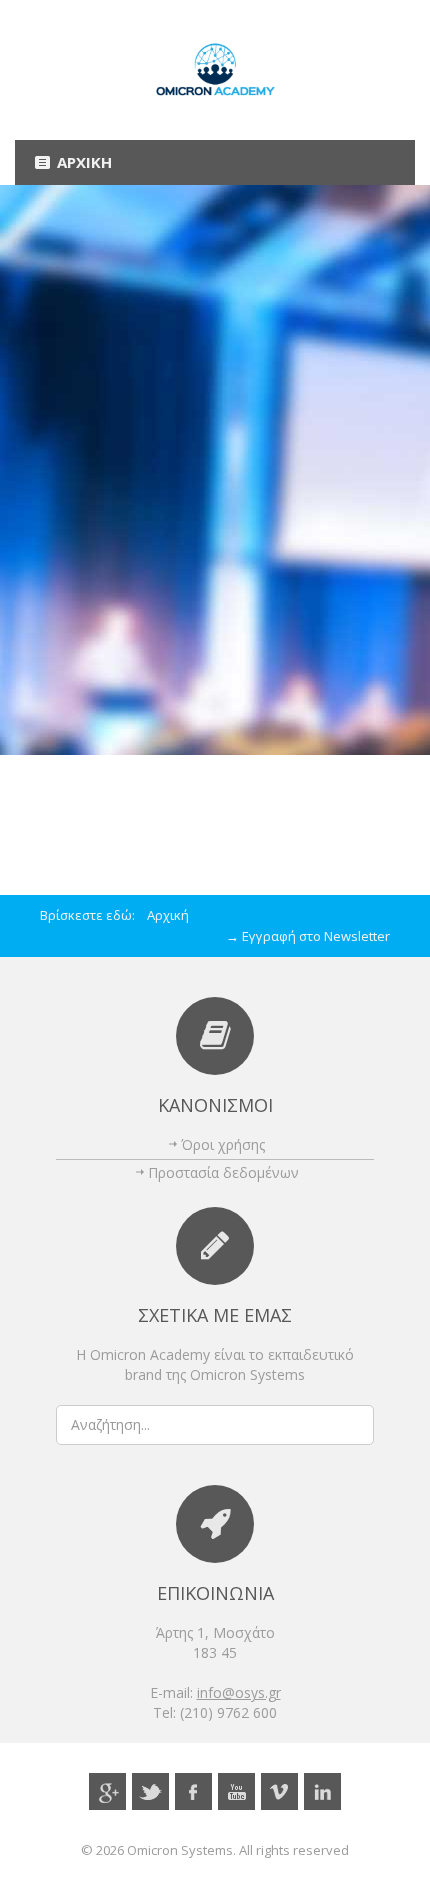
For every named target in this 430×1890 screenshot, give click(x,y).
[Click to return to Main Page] (215, 70)
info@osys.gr (239, 1692)
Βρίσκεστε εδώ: (93, 915)
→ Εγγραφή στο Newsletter (308, 936)
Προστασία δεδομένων (223, 1172)
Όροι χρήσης (223, 1144)
